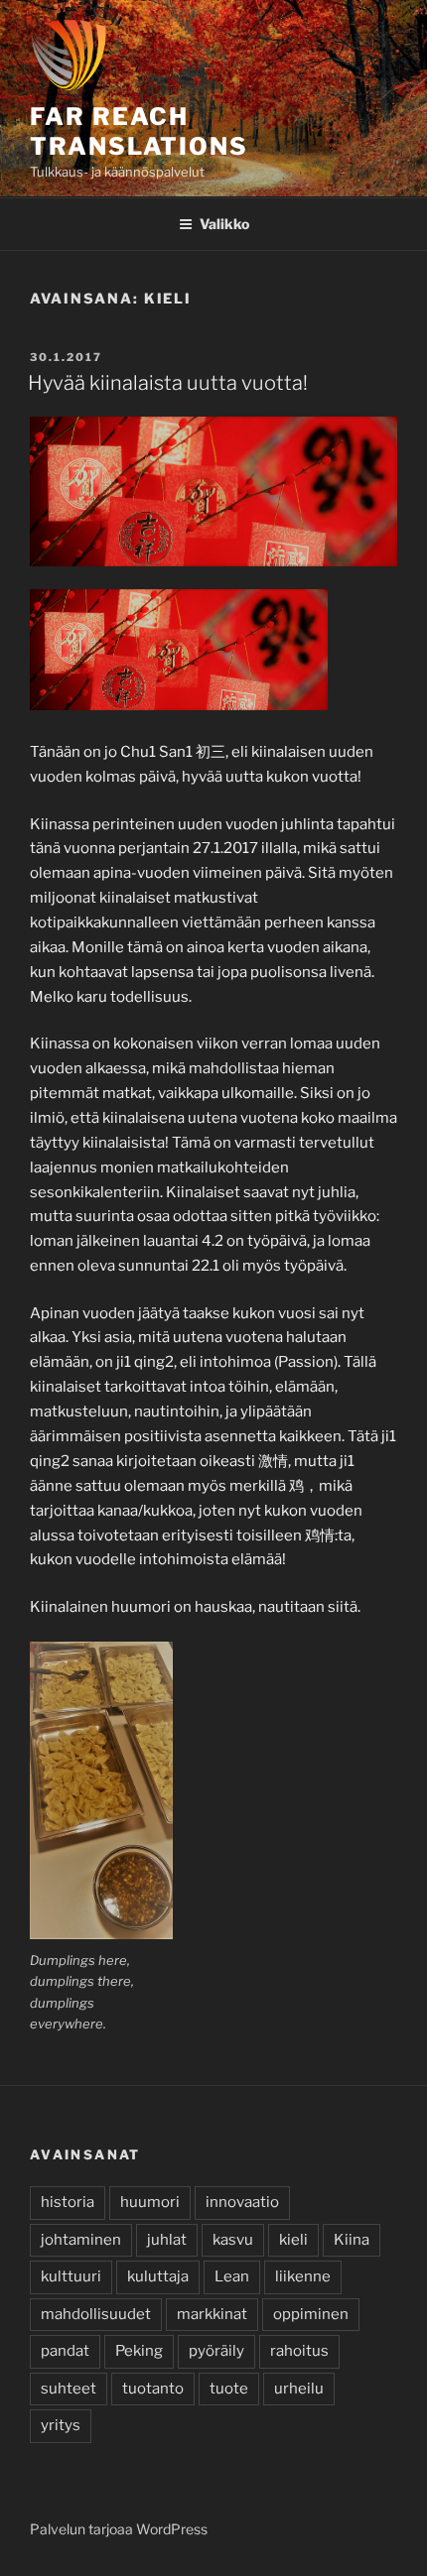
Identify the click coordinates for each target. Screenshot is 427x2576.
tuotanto (153, 2389)
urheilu (299, 2389)
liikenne (303, 2276)
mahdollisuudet (96, 2314)
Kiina (352, 2240)
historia (68, 2202)
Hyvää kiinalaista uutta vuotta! (168, 383)
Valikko (224, 224)
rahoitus (299, 2351)
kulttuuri (71, 2276)
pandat (65, 2351)
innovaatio (242, 2202)
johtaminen (81, 2240)
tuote (229, 2389)
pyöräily (216, 2351)
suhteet (69, 2389)
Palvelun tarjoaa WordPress (119, 2529)
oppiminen (311, 2314)
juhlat (167, 2240)
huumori (150, 2202)
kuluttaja (158, 2276)
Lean (232, 2276)
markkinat (212, 2314)
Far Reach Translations (139, 131)
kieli (293, 2240)
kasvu (233, 2240)
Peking (139, 2351)
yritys (61, 2425)
